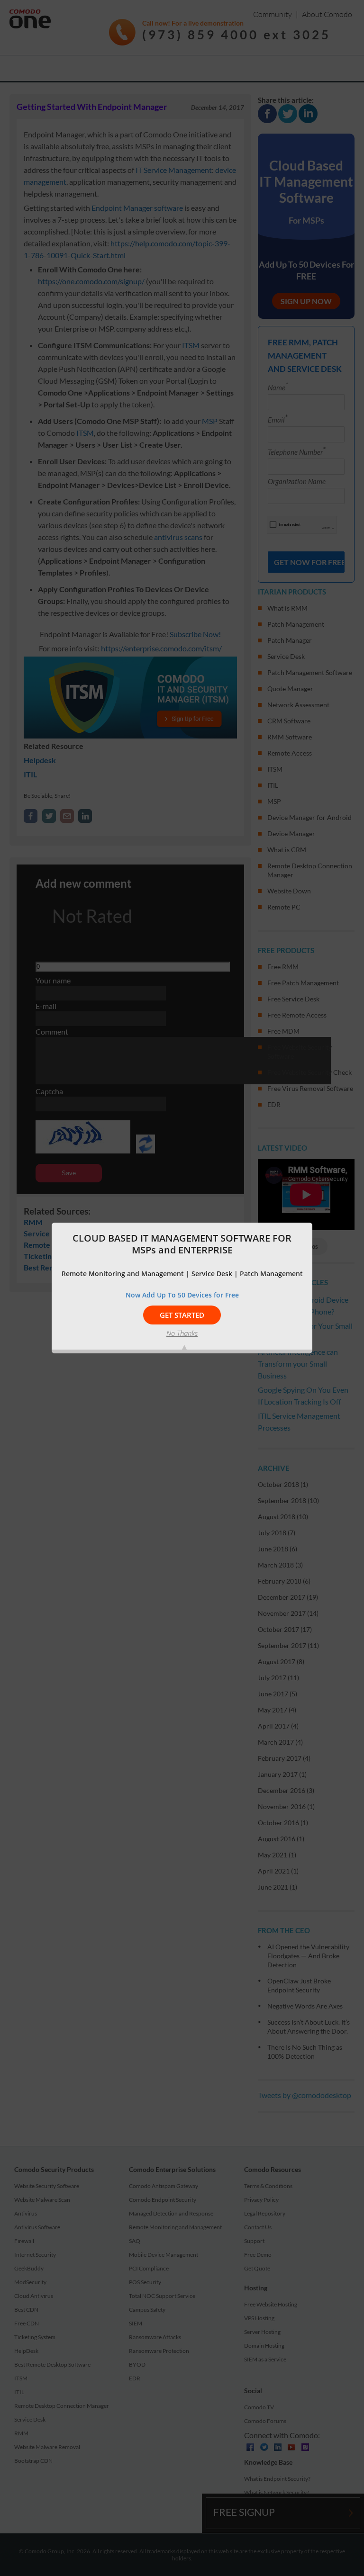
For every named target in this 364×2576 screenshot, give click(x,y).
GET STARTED (182, 1315)
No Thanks (182, 1333)
